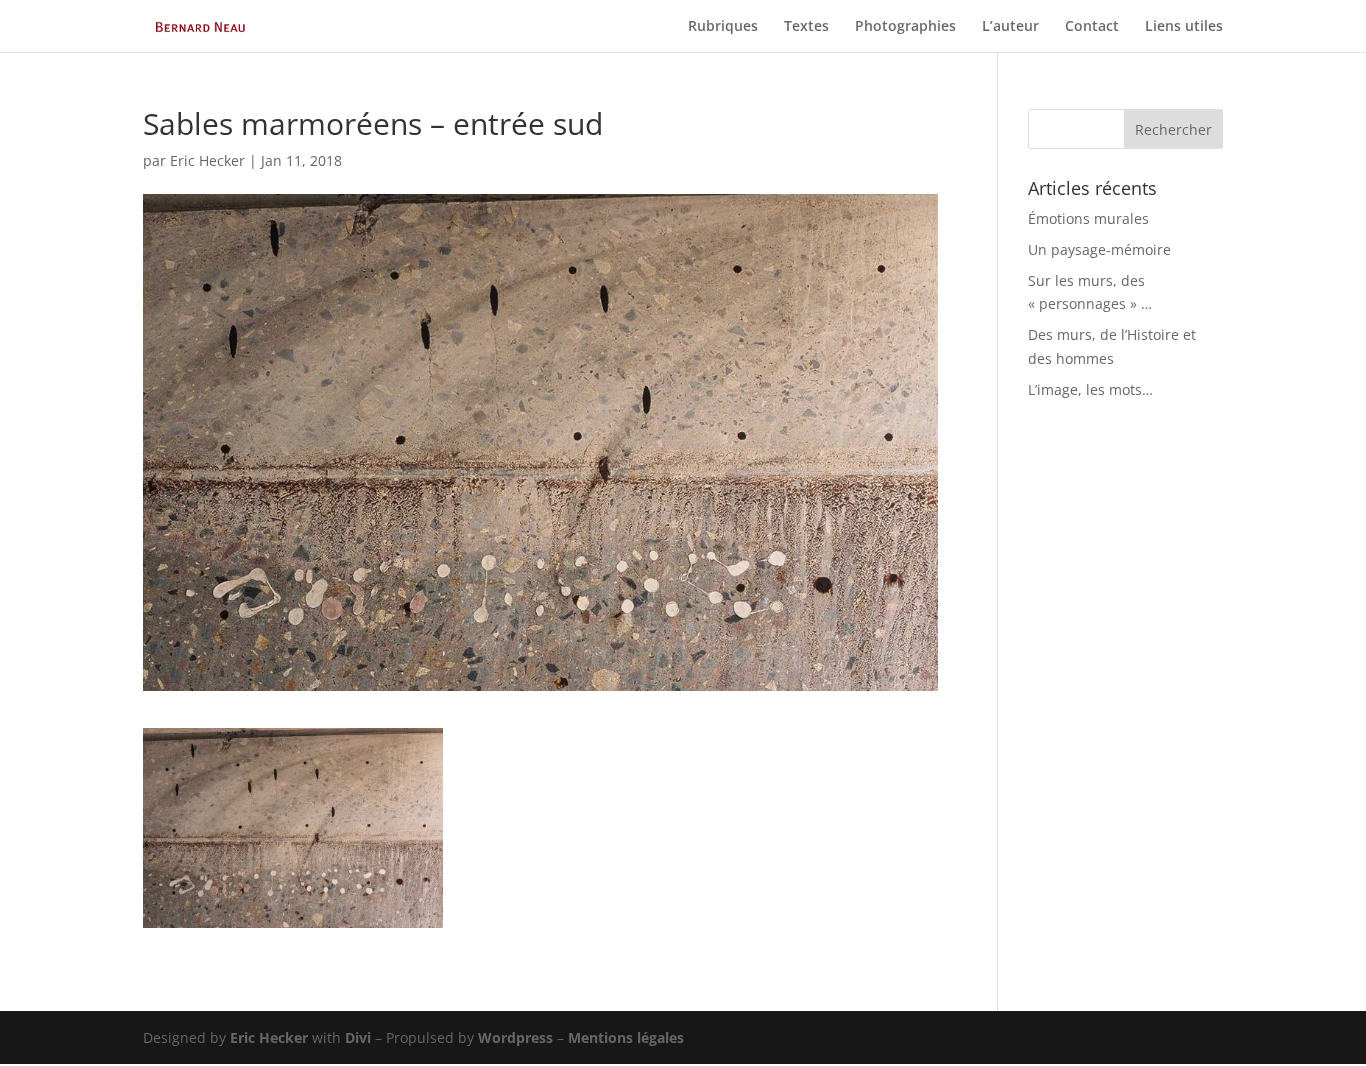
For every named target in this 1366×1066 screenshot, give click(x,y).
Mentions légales (626, 1037)
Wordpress (515, 1037)
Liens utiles (1184, 27)
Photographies (905, 27)
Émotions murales (1088, 218)
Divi (358, 1037)
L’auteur (1010, 27)
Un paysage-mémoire (1099, 249)
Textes (806, 27)
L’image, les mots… (1090, 389)
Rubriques (723, 27)
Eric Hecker (207, 160)
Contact (1092, 27)
